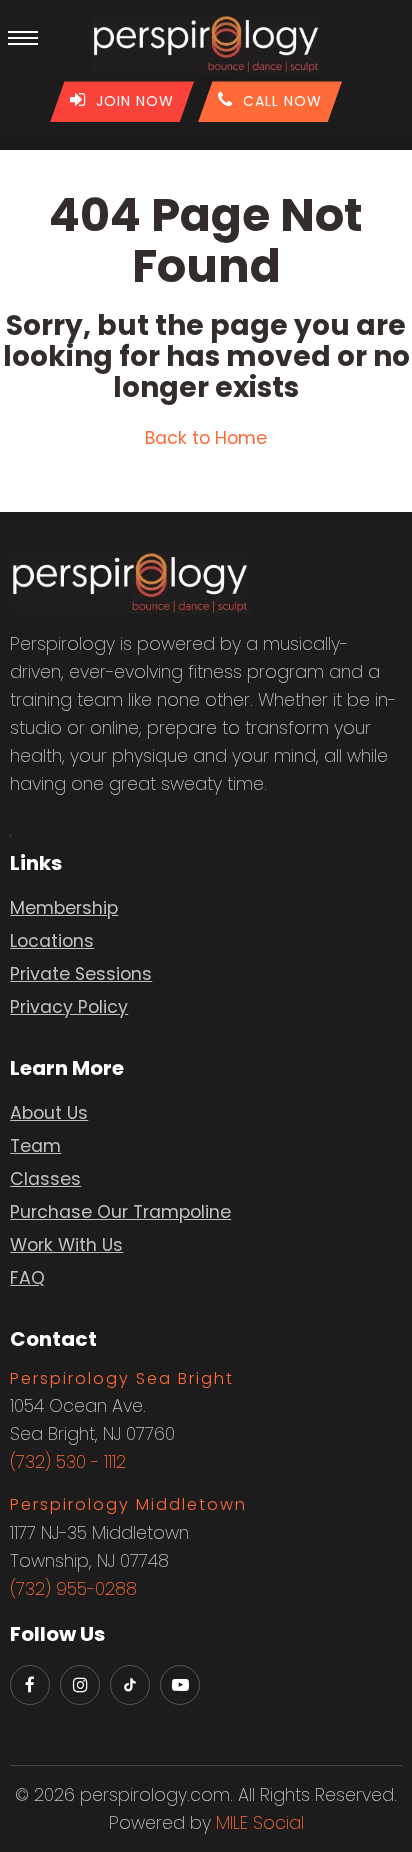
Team (35, 1146)
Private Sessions (81, 974)
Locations (52, 941)
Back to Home (206, 438)
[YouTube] (180, 1685)
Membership (64, 908)
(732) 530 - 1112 (68, 1462)
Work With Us (66, 1245)
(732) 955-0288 (73, 1589)
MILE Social (260, 1823)
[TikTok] (130, 1685)
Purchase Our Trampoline (120, 1212)
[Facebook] (30, 1685)
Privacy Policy (69, 1007)
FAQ (27, 1278)
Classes (45, 1179)
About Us (49, 1113)
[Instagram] (80, 1685)
